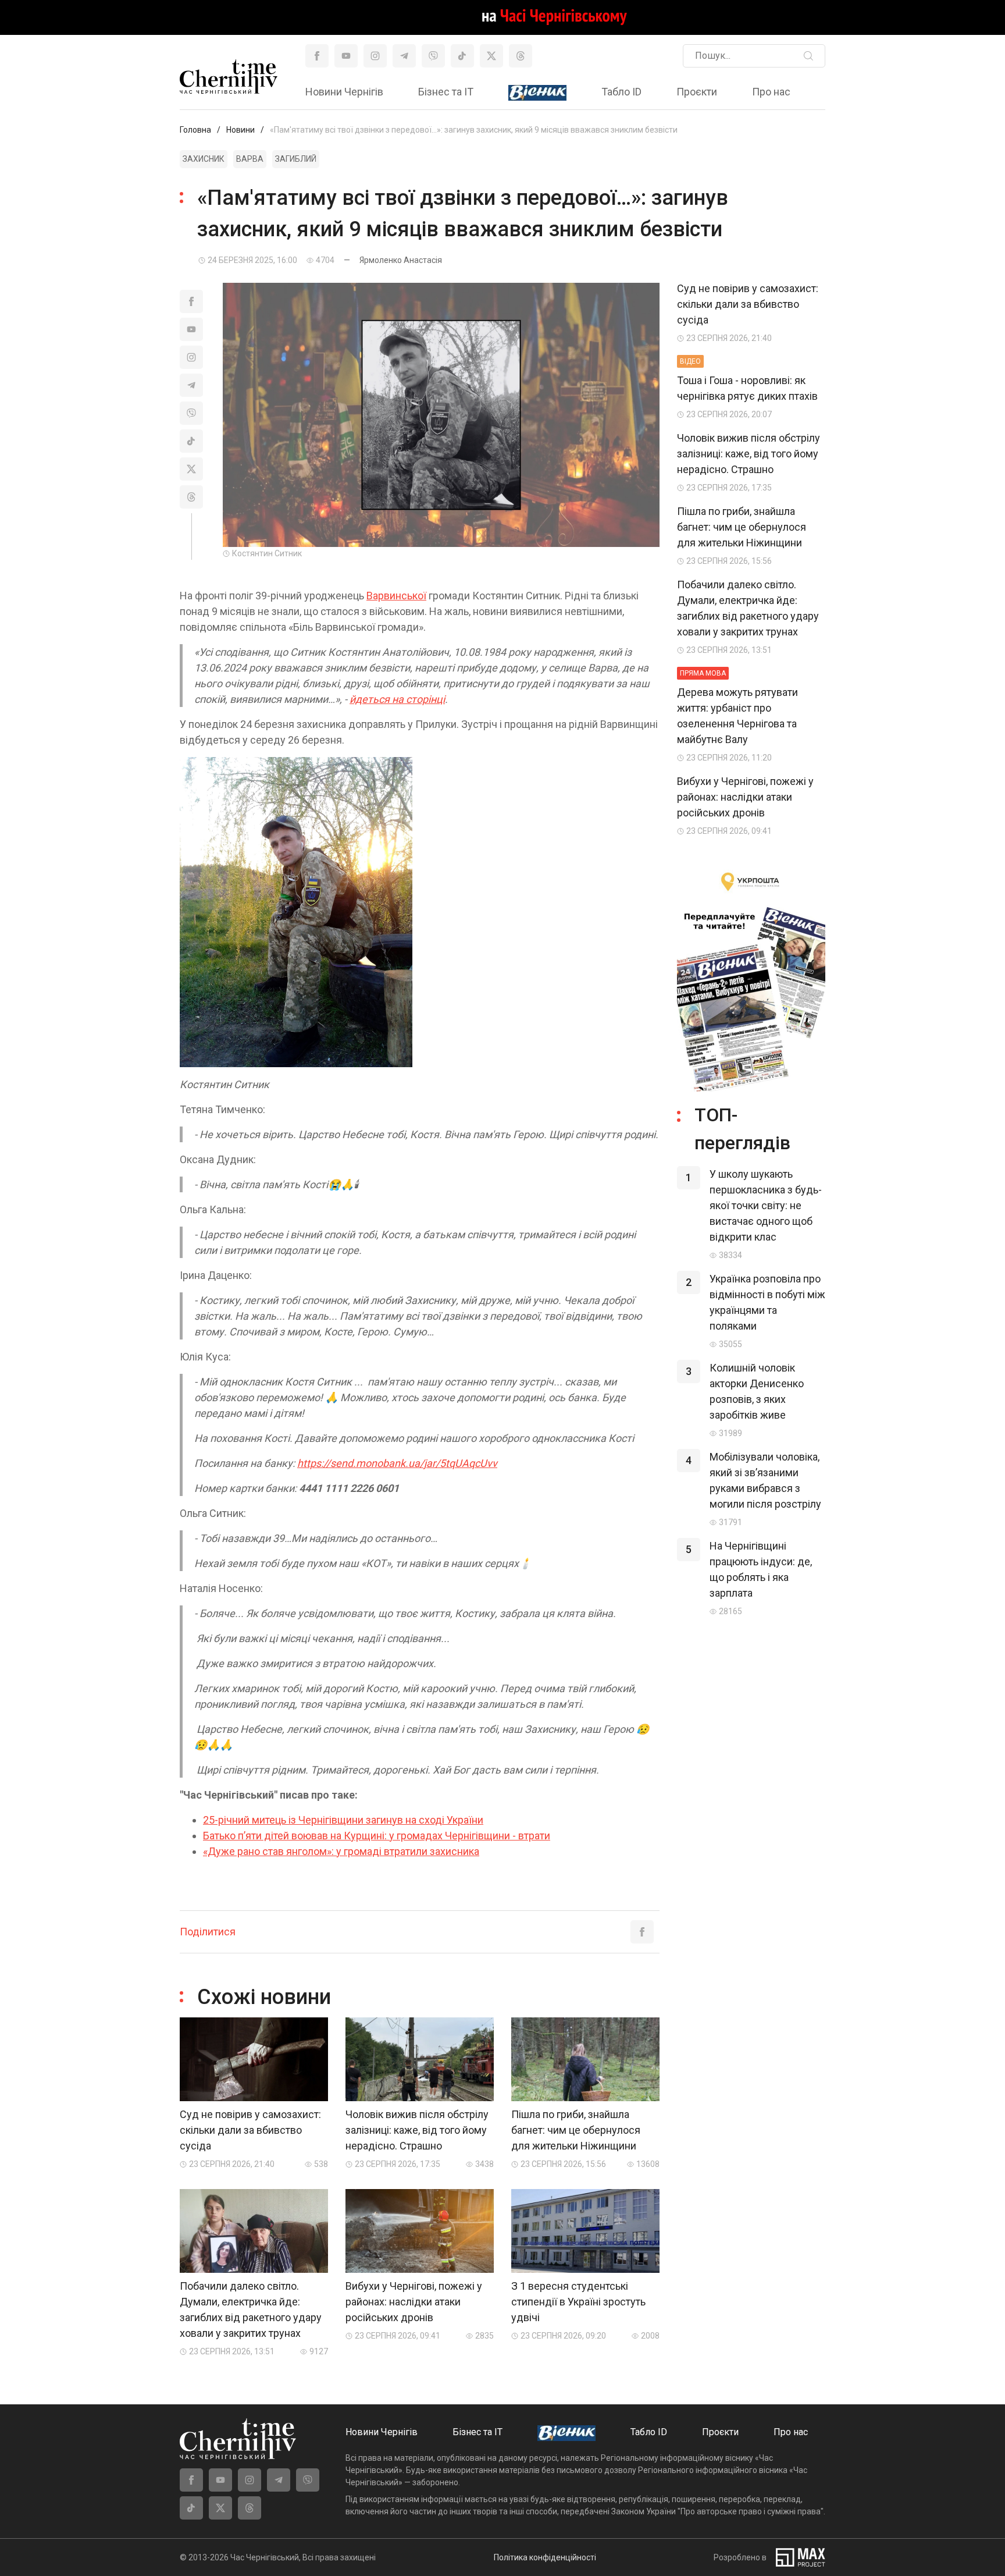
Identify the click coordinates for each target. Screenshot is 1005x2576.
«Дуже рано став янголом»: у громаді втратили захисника (341, 1851)
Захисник (204, 159)
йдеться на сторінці (397, 699)
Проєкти (697, 92)
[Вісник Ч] (537, 93)
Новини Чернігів (344, 92)
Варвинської (396, 596)
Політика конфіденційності (545, 2557)
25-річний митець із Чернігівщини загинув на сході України (343, 1820)
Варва (250, 159)
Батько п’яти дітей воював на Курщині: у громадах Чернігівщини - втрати (377, 1836)
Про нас (771, 92)
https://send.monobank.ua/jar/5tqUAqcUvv (397, 1463)
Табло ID (621, 92)
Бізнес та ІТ (446, 92)
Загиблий (296, 159)
